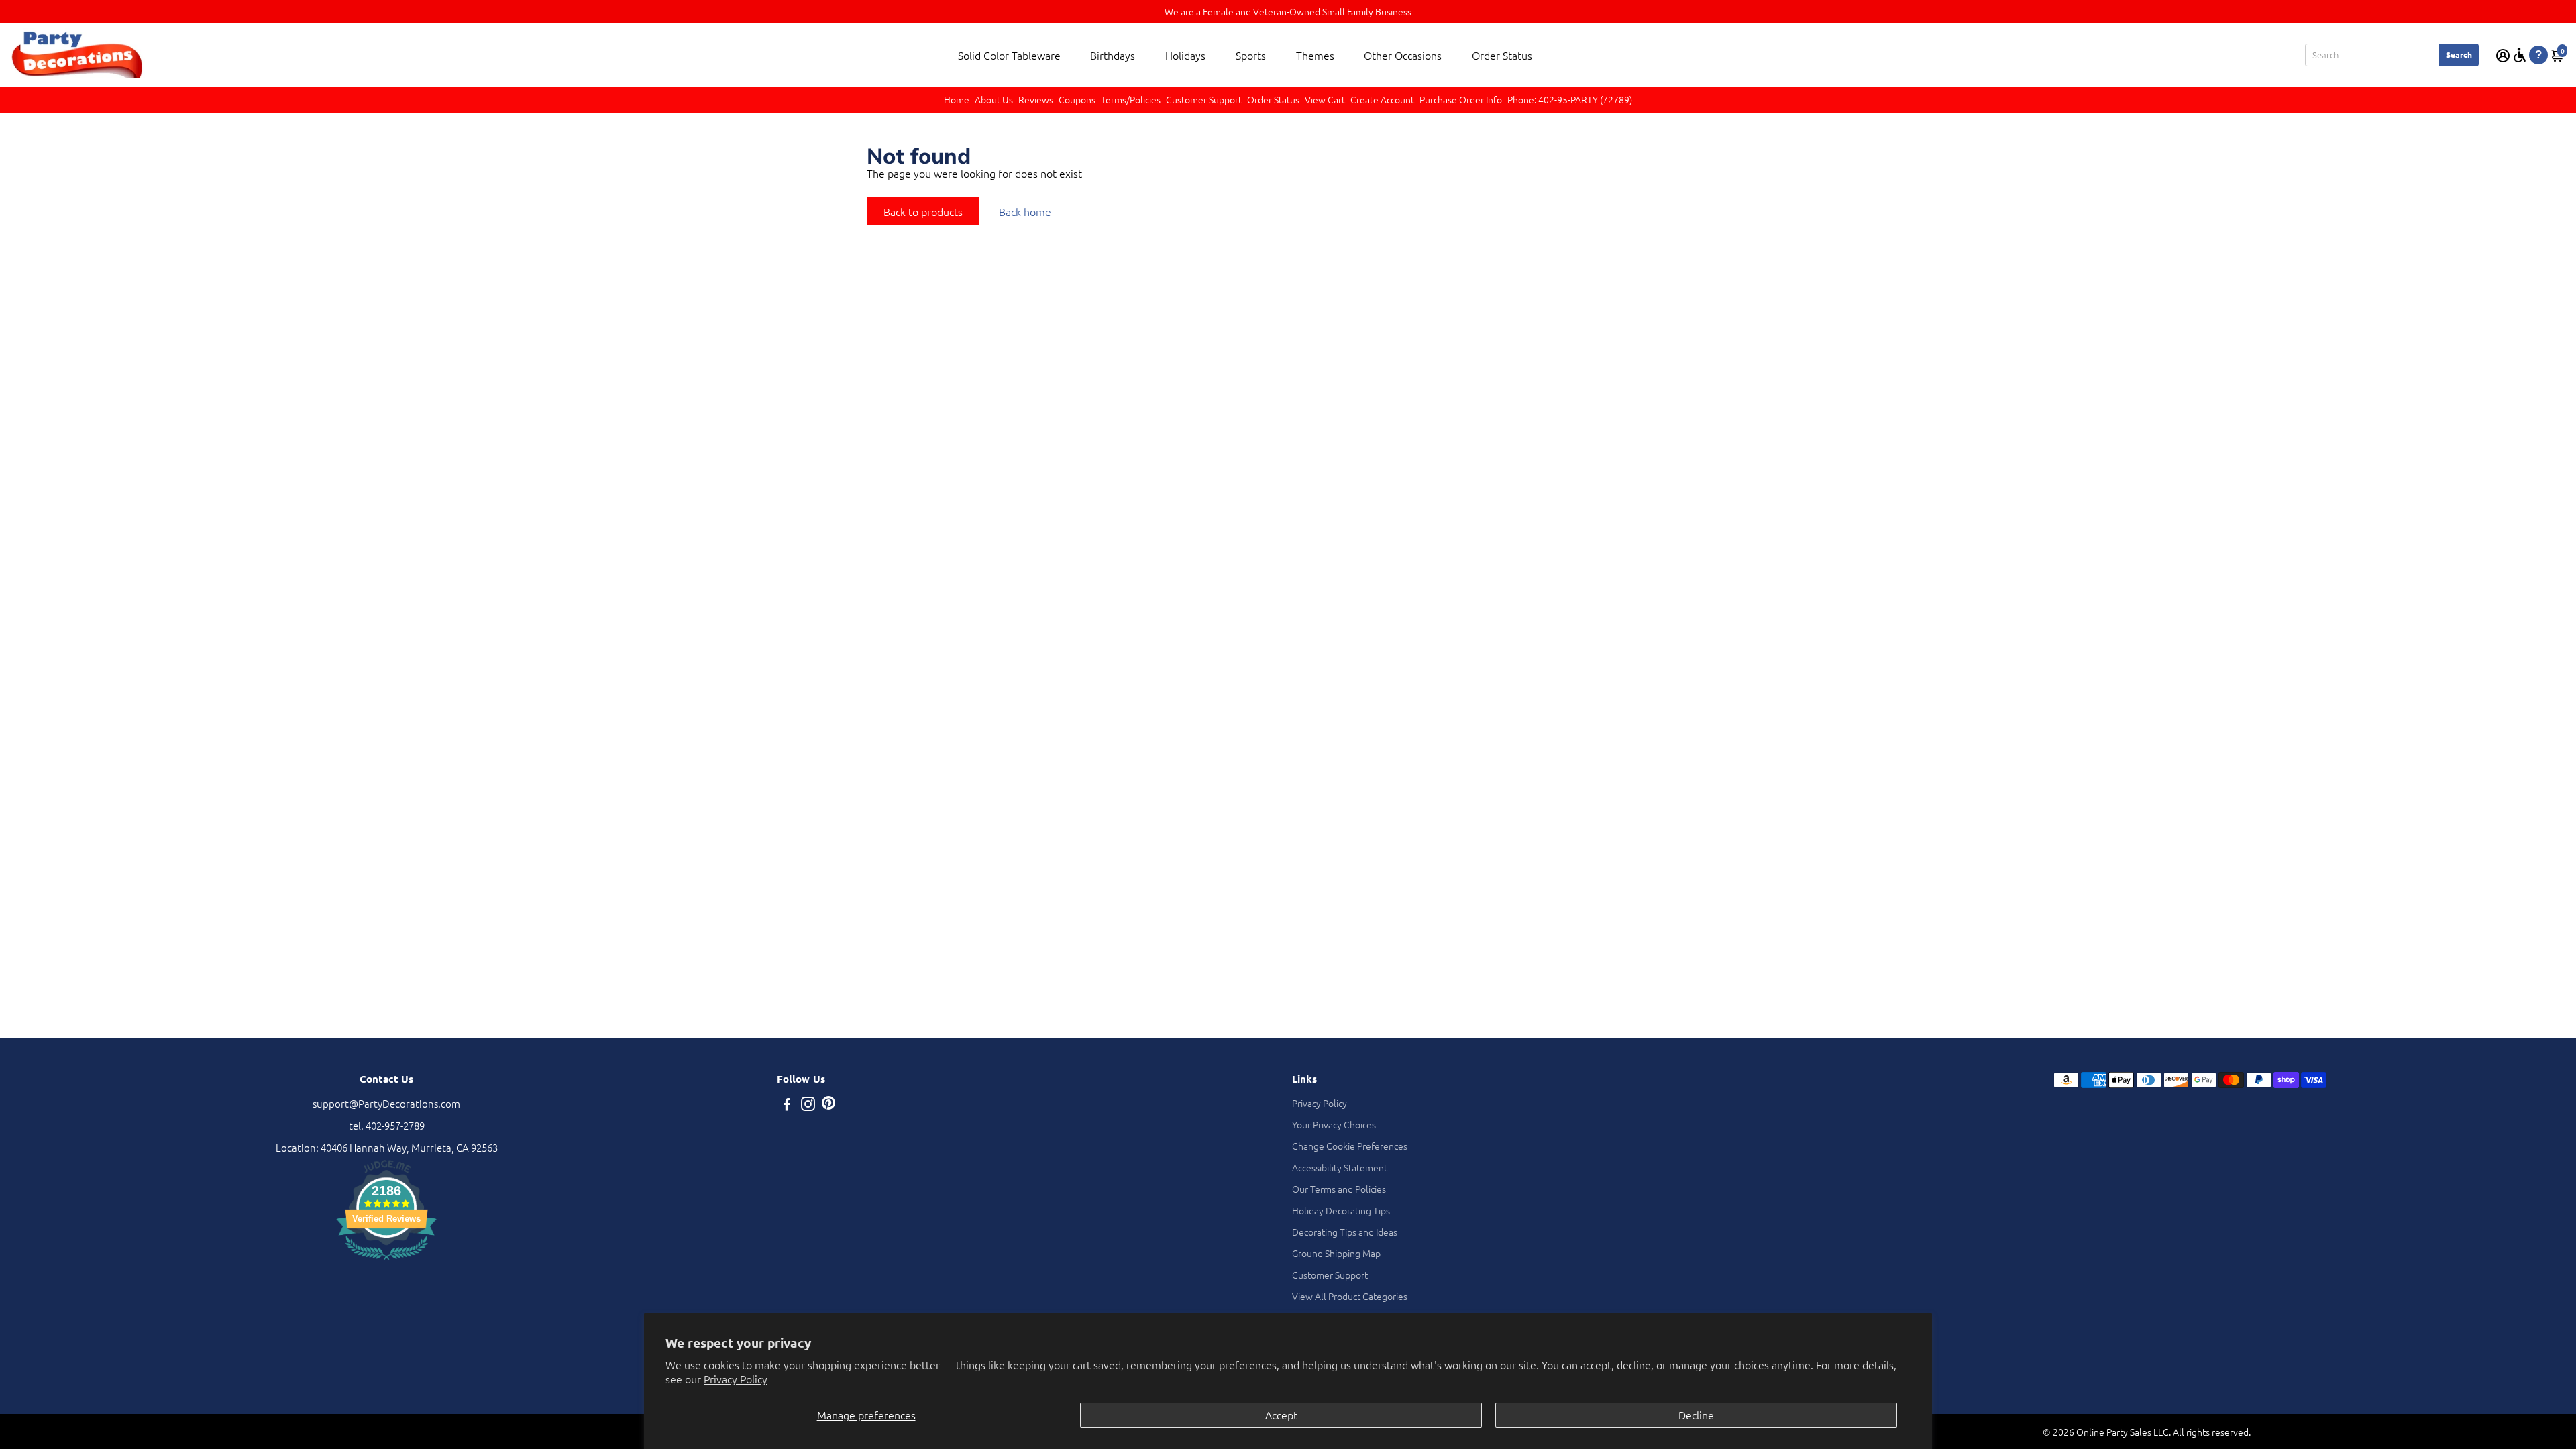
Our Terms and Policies (1339, 1189)
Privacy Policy (736, 1379)
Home (957, 99)
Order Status (1502, 55)
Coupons (1077, 99)
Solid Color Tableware (1009, 55)
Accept (1281, 1415)
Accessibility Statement (1340, 1167)
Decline (1696, 1415)
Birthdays (1113, 55)
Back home (1025, 211)
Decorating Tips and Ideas (1345, 1232)
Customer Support (1204, 99)
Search (2459, 54)
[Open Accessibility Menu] (2520, 55)
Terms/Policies (1131, 99)
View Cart (1325, 99)
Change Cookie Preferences (1350, 1146)
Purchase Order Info (1461, 99)
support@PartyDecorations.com (386, 1103)
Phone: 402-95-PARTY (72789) (1570, 99)
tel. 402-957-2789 (387, 1125)
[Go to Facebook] (787, 1105)
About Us (994, 99)
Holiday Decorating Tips (1341, 1210)
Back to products (923, 211)
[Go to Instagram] (808, 1105)
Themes (1315, 55)
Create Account (1382, 99)
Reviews (1036, 99)
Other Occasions (1403, 55)
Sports (1251, 55)
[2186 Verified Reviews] (386, 1262)
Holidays (1185, 55)
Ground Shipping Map (1336, 1253)
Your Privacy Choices (1334, 1124)
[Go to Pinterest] (828, 1105)
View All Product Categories (1350, 1296)
